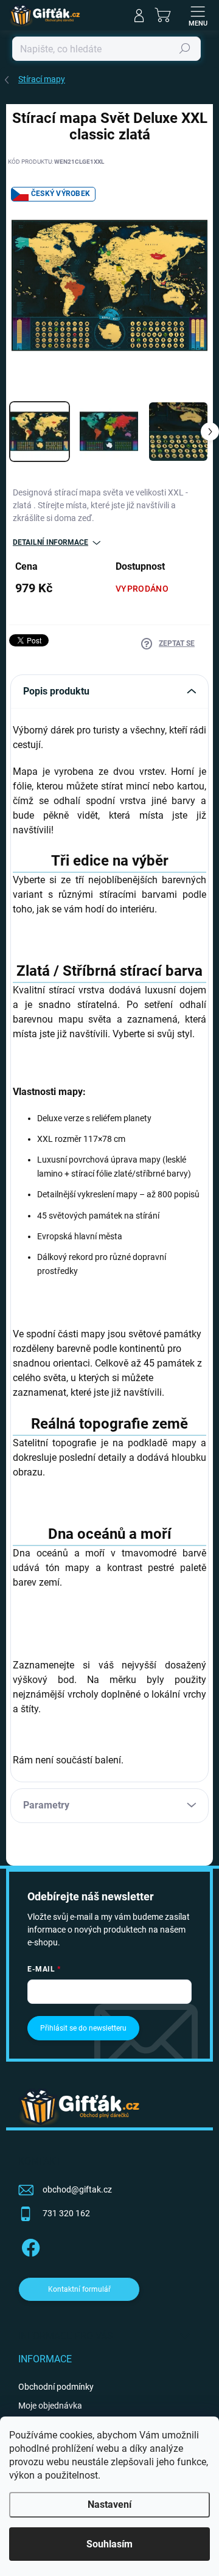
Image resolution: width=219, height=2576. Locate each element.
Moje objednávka (50, 2406)
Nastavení (109, 2504)
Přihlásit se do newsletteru (83, 2028)
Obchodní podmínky (56, 2387)
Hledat (185, 49)
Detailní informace (50, 542)
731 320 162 (66, 2213)
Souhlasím (109, 2544)
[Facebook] (29, 2246)
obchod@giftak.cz (77, 2189)
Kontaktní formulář (79, 2289)
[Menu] (198, 15)
